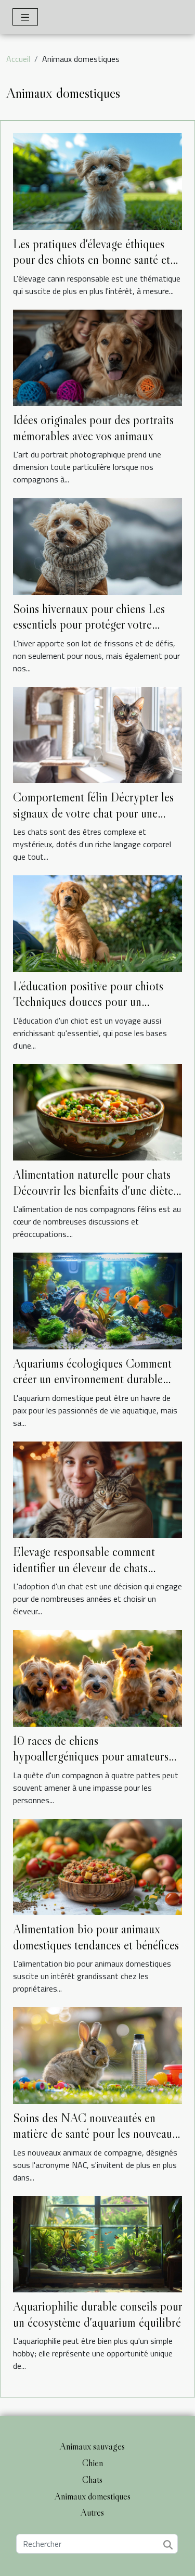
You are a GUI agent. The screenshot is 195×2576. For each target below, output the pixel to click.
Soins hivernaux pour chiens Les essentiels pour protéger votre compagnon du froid (89, 624)
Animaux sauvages (92, 2446)
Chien (93, 2463)
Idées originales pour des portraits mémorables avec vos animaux (93, 428)
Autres (92, 2513)
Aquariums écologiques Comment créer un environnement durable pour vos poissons (92, 1379)
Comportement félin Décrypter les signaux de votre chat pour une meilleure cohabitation (93, 813)
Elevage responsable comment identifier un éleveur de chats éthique (84, 1567)
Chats (92, 2480)
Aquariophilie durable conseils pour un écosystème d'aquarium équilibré (97, 2314)
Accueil (18, 59)
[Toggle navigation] (25, 17)
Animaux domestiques (93, 2496)
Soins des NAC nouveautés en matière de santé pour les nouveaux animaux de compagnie (95, 2134)
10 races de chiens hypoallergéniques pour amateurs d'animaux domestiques (91, 1756)
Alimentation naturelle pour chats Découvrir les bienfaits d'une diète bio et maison (93, 1190)
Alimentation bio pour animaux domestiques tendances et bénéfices (96, 1937)
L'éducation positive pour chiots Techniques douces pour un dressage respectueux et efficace (88, 1002)
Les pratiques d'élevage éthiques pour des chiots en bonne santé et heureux (92, 260)
